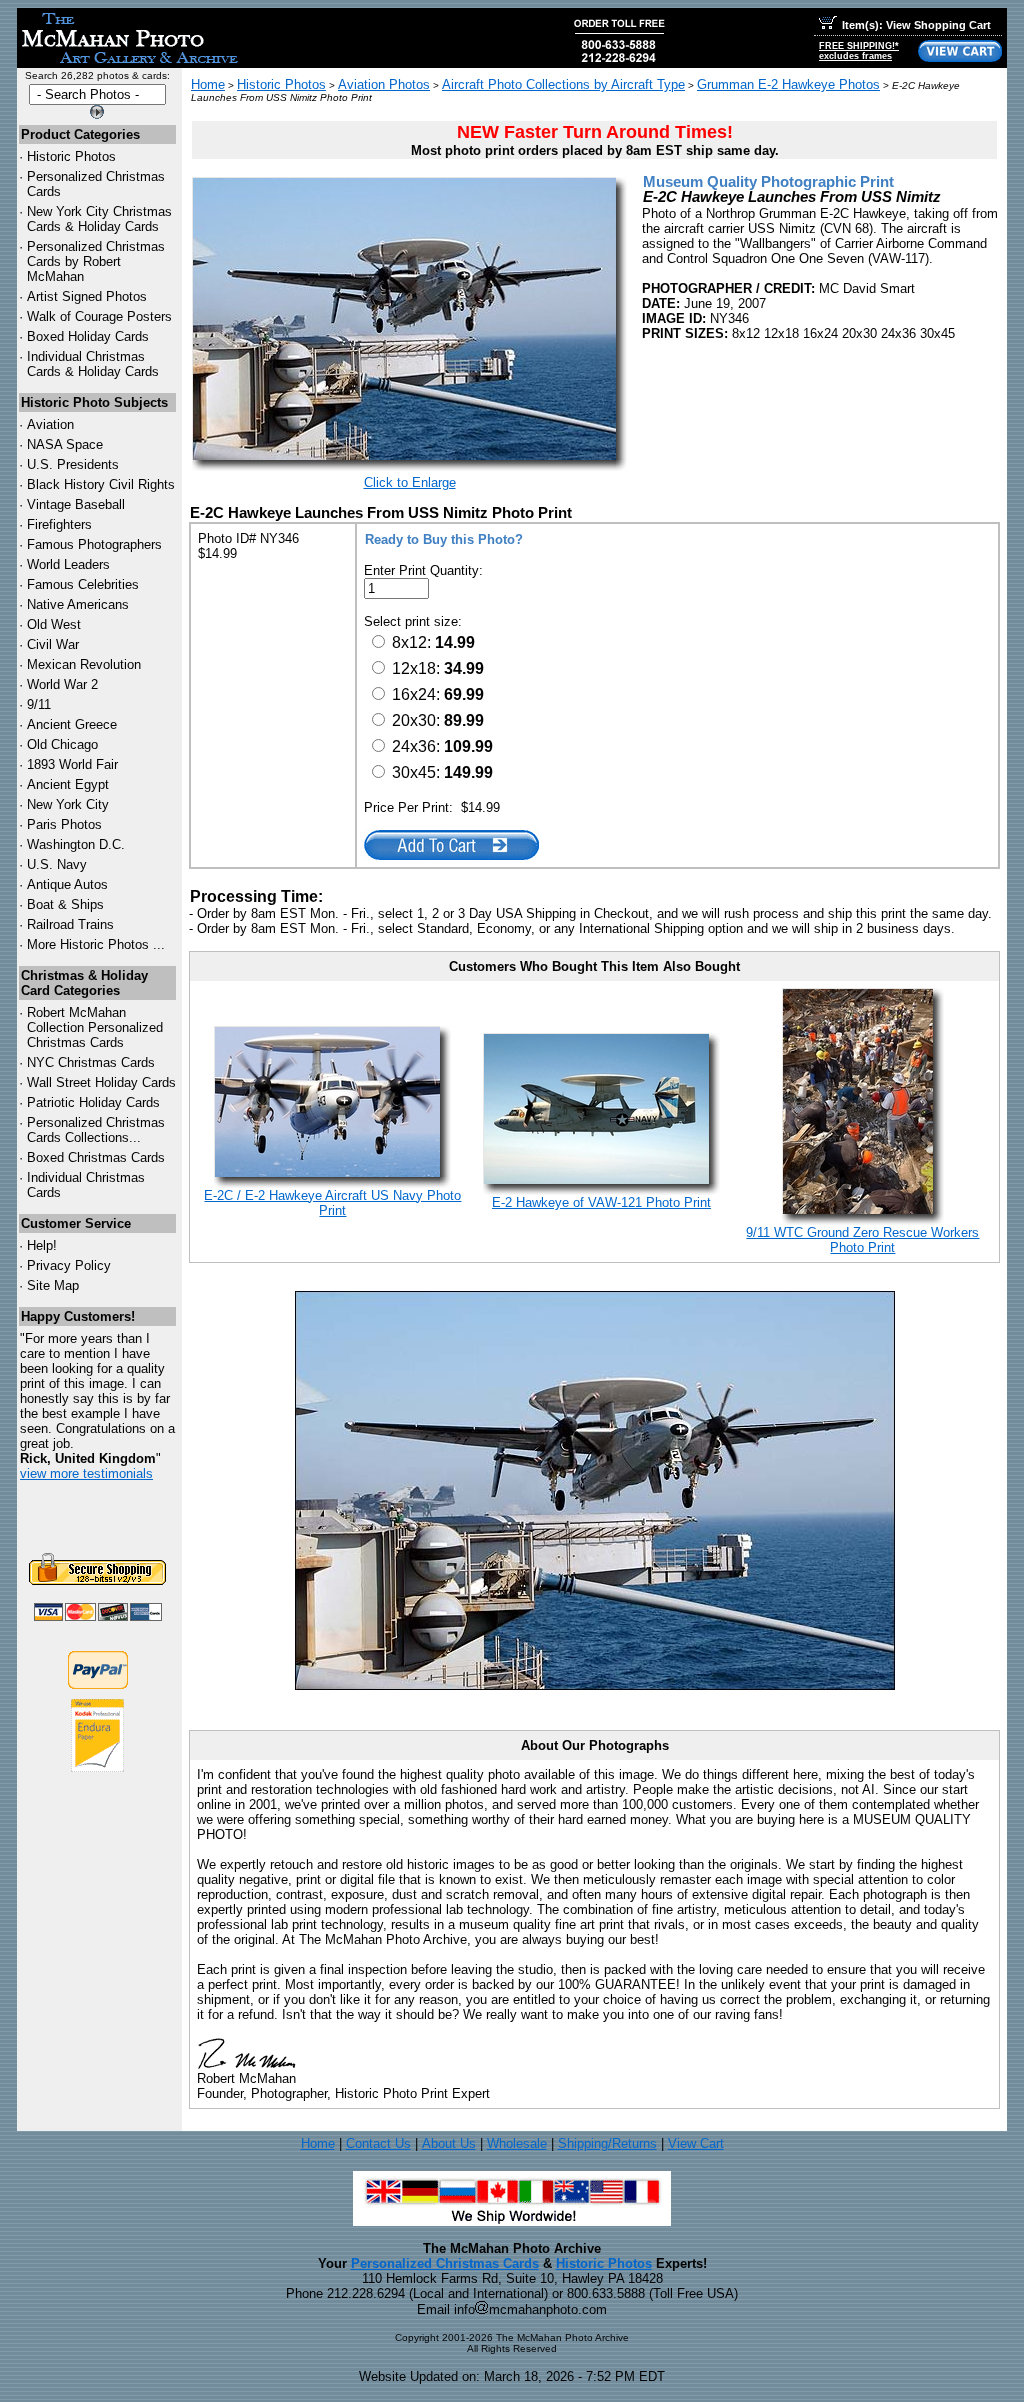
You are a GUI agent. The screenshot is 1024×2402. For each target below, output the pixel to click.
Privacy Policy (69, 1265)
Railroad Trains (70, 924)
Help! (42, 1245)
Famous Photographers (94, 544)
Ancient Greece (72, 724)
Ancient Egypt (68, 784)
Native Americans (78, 604)
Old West (54, 624)
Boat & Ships (65, 904)
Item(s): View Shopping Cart (916, 25)
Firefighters (59, 524)
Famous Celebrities (83, 584)
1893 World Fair (72, 764)
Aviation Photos (384, 84)
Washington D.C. (76, 844)
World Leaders (68, 564)
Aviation (50, 424)
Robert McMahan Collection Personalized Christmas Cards (95, 1027)
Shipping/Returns (607, 2143)
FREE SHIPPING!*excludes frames (859, 51)
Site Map (53, 1285)
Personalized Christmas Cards (445, 2263)
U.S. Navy (57, 864)
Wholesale (517, 2143)
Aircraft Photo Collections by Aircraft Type (563, 84)
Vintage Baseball (76, 504)
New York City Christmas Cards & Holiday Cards (99, 219)
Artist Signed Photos (87, 296)
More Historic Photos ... (96, 944)
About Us (449, 2143)
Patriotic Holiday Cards (93, 1102)
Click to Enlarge (410, 482)
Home (208, 84)
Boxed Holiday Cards (88, 336)
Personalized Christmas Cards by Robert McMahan (96, 261)
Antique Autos (67, 884)
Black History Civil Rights (101, 484)
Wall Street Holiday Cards (101, 1082)
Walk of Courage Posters (99, 316)
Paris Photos (64, 824)
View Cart (696, 2143)
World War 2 (62, 684)
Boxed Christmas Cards (96, 1157)
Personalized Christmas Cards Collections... (96, 1130)
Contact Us (378, 2143)
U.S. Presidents (73, 464)
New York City (68, 804)
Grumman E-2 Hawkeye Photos (788, 84)
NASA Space (65, 444)
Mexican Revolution (84, 664)
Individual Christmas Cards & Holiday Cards (93, 364)
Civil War (53, 644)
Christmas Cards (91, 1062)
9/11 (39, 704)
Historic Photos (71, 156)
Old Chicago (62, 744)
